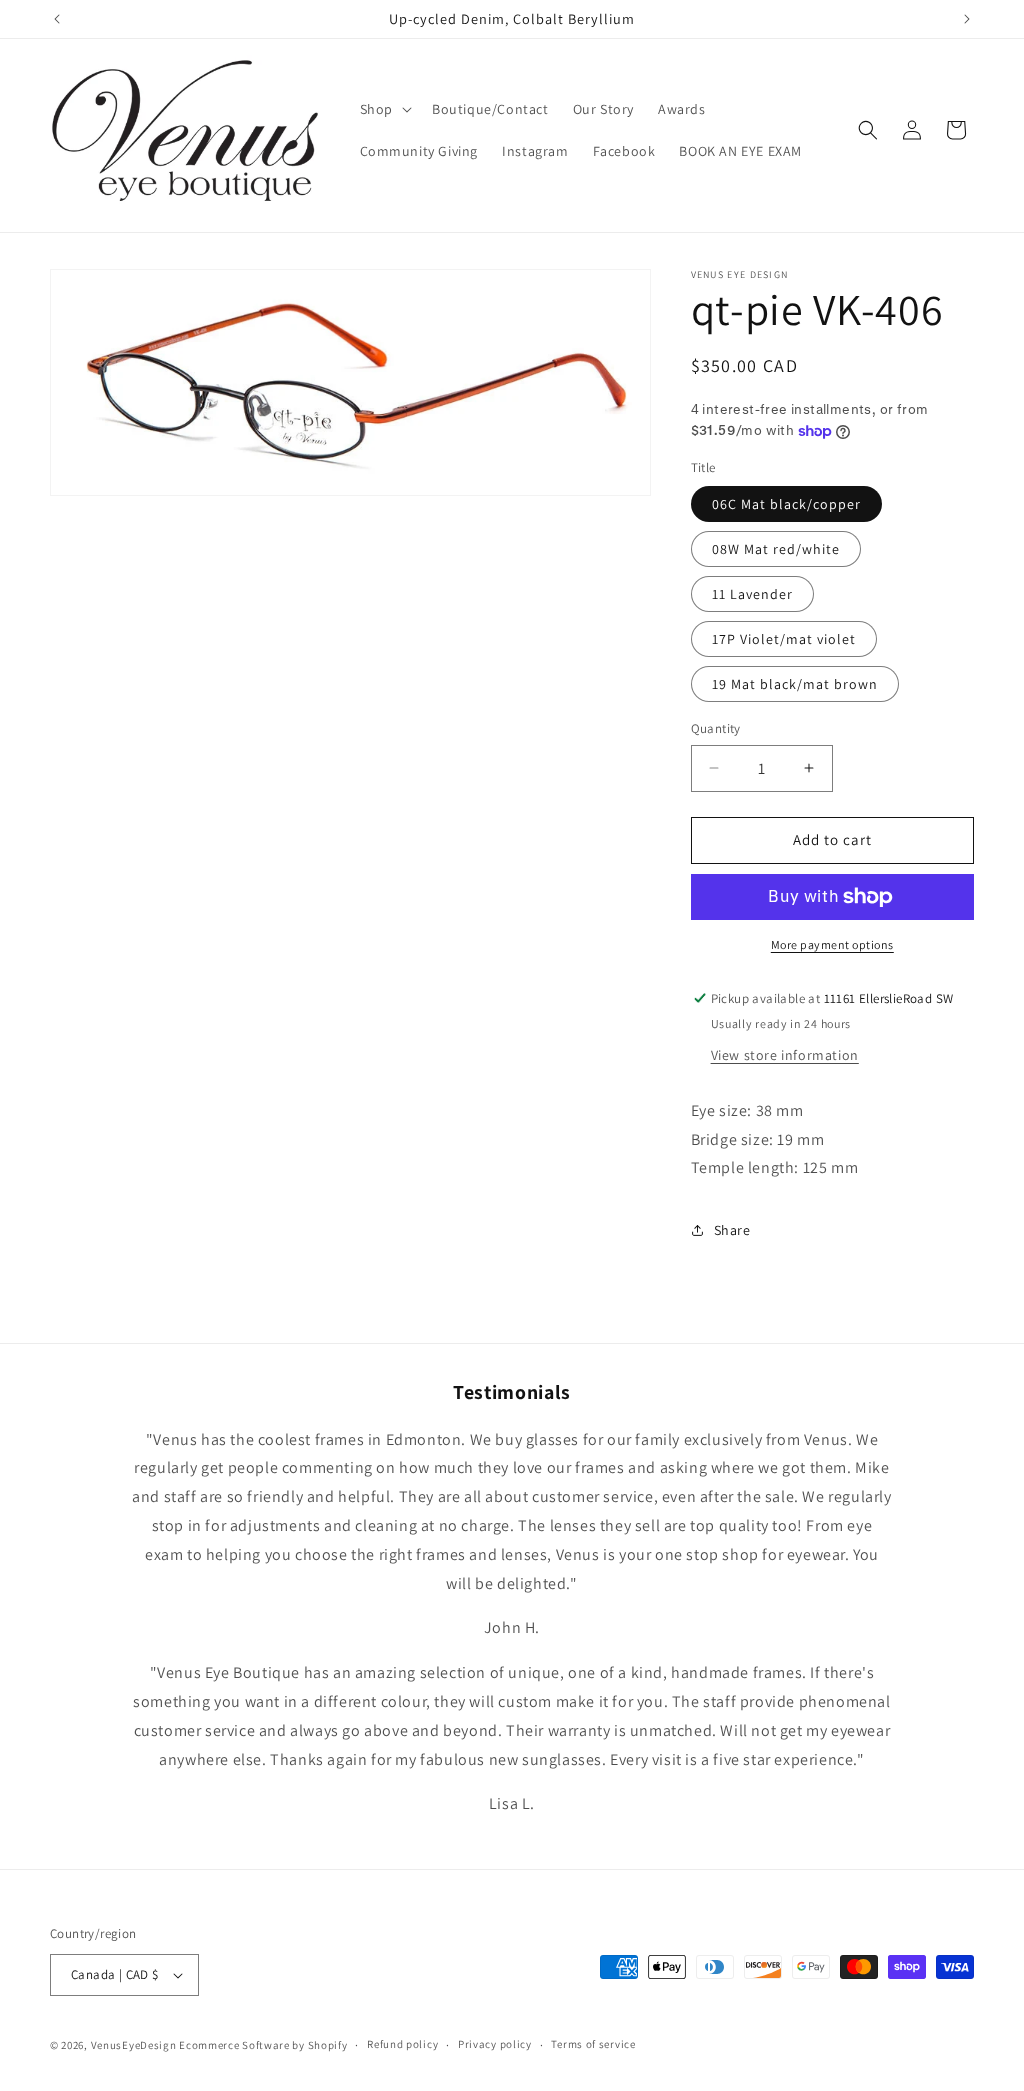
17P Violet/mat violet (784, 639)
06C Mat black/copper (786, 504)
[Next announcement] (967, 19)
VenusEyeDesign (134, 2045)
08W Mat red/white (776, 549)
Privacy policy (495, 2044)
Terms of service (593, 2044)
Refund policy (402, 2044)
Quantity (716, 728)
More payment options (832, 944)
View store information (785, 1055)
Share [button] (732, 1230)
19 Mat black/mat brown (795, 684)
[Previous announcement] (57, 19)
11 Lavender (752, 594)
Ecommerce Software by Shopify (263, 2045)
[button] (384, 109)
